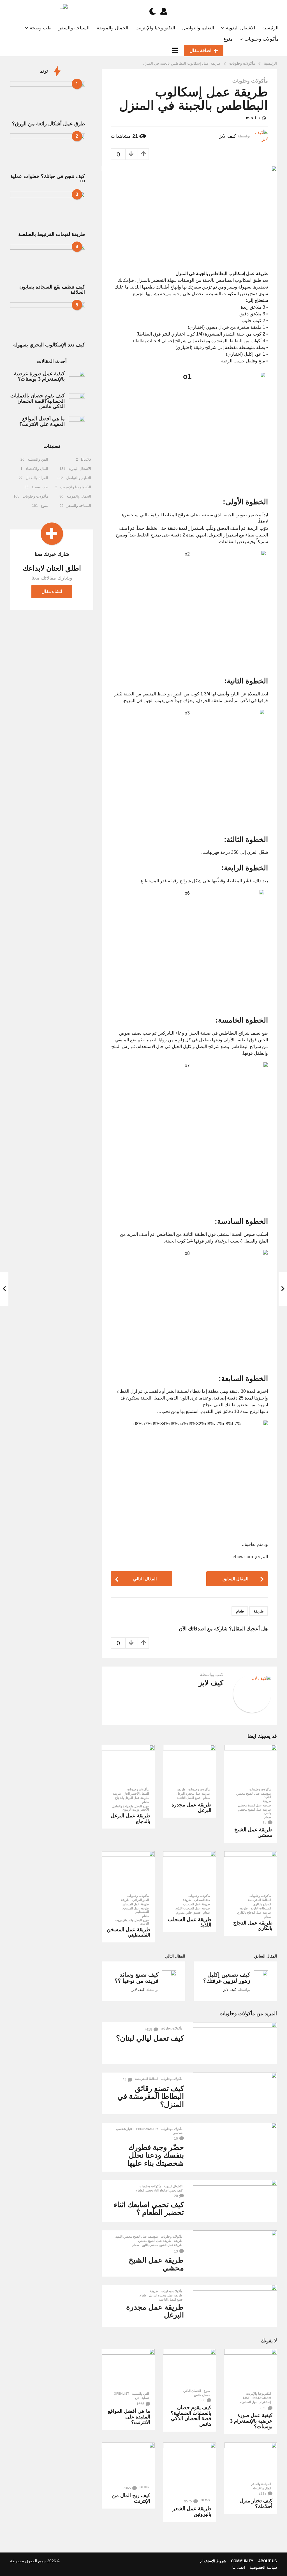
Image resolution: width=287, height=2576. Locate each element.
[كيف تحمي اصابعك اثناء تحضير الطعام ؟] (235, 2201)
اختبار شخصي (125, 2129)
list (246, 2398)
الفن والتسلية (140, 2394)
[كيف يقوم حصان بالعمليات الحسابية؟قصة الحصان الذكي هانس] (189, 2367)
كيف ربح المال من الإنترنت (131, 2498)
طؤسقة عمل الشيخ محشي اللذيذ (254, 1795)
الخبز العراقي (141, 1900)
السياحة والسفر (74, 28)
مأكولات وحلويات (261, 39)
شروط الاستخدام (213, 2561)
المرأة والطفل (37, 478)
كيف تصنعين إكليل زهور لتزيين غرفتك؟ (227, 1978)
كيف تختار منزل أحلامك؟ (256, 2504)
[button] (164, 11)
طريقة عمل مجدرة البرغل (193, 1794)
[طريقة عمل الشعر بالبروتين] (189, 2469)
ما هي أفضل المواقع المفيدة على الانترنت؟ (129, 2417)
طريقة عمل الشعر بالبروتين (192, 2511)
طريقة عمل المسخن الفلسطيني (136, 1910)
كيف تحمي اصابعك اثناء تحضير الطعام (159, 2190)
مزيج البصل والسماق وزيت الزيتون (132, 1922)
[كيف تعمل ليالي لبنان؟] (235, 2043)
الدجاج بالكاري (262, 1904)
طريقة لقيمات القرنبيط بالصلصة (52, 234)
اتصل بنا (239, 2567)
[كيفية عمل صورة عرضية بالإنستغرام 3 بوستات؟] (251, 2369)
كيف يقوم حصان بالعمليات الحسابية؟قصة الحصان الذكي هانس (191, 2416)
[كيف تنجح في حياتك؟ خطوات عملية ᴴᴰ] (48, 152)
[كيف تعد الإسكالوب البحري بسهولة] (48, 321)
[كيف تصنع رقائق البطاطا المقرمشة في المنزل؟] (235, 2094)
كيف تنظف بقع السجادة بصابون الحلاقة (52, 290)
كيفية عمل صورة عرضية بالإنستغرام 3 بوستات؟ (251, 2421)
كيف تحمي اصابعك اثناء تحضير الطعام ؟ (149, 2209)
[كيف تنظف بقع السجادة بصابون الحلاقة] (48, 263)
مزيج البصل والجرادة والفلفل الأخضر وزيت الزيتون (130, 1808)
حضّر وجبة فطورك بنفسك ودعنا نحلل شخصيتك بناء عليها (156, 2155)
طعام (240, 1611)
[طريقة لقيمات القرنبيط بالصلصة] (48, 210)
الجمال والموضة (113, 28)
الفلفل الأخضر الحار (136, 1794)
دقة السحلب (202, 1900)
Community (242, 2561)
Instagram (262, 2398)
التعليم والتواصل (198, 28)
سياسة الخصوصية (263, 2567)
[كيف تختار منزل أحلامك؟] (251, 2461)
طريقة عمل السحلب (197, 1904)
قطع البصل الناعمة (189, 1798)
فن (137, 2398)
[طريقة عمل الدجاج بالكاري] (251, 1871)
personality (147, 2129)
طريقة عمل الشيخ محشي (254, 1805)
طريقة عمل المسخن (136, 1904)
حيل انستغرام (248, 2402)
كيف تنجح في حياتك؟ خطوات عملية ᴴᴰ (48, 179)
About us (268, 2561)
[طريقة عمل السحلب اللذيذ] (189, 1871)
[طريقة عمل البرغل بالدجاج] (128, 1765)
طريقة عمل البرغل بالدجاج (132, 1798)
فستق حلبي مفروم (188, 1912)
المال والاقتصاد (262, 2488)
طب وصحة (41, 28)
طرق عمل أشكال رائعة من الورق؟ (48, 124)
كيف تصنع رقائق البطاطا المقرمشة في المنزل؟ (151, 2096)
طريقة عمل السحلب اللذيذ (193, 1908)
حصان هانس (202, 2395)
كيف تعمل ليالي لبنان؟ (150, 2038)
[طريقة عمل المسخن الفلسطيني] (128, 1871)
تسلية (145, 2398)
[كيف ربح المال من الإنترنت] (128, 2462)
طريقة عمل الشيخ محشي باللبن (254, 1811)
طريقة (259, 1611)
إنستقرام (265, 2402)
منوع (228, 39)
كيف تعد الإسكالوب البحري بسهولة (49, 345)
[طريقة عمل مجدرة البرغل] (189, 1765)
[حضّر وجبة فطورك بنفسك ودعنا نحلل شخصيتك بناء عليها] (235, 2144)
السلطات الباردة (261, 1908)
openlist (121, 2394)
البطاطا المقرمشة (260, 1900)
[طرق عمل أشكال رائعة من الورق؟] (48, 100)
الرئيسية (270, 28)
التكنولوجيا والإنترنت (155, 28)
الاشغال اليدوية (241, 28)
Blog (205, 2500)
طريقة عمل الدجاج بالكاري (254, 1912)
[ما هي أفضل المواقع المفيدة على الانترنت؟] (128, 2369)
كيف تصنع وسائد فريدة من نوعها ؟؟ (137, 1978)
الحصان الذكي (192, 2391)
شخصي (178, 2133)
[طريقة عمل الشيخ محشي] (251, 1765)
